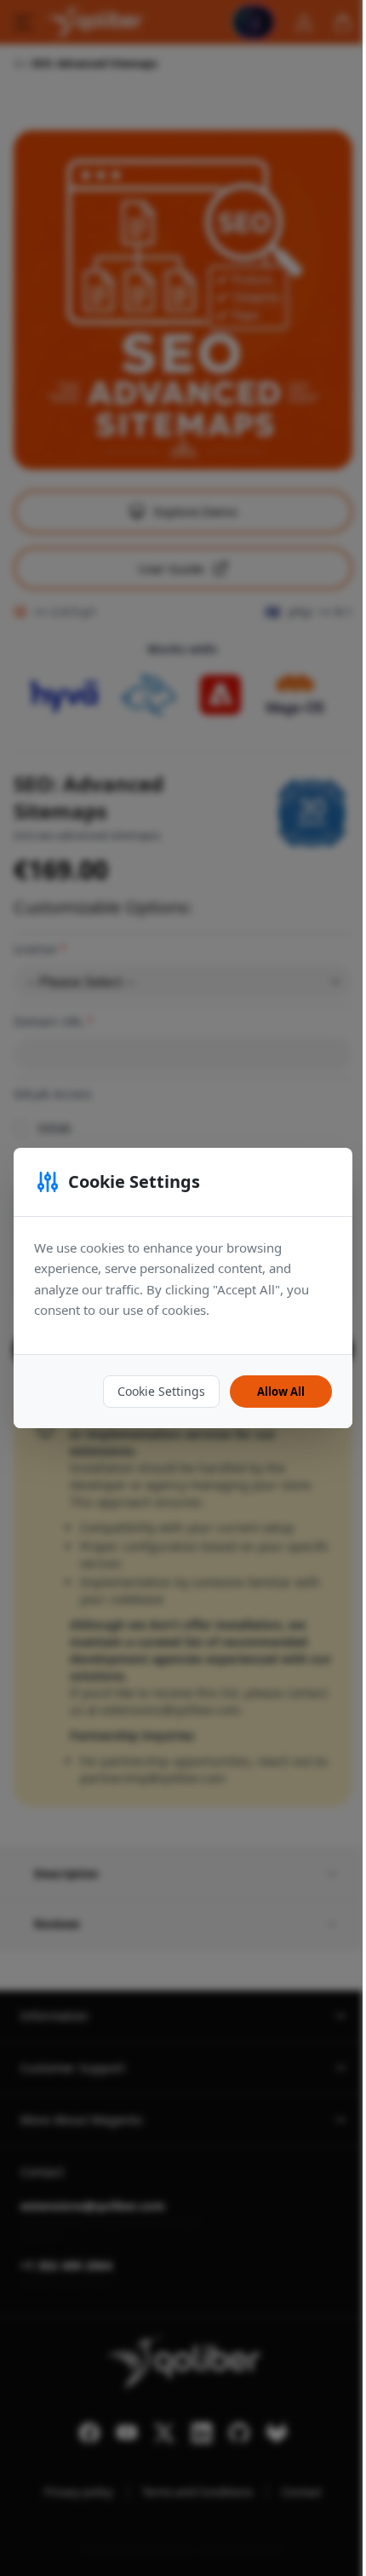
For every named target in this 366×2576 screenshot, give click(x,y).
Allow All (281, 1392)
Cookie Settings (161, 1391)
